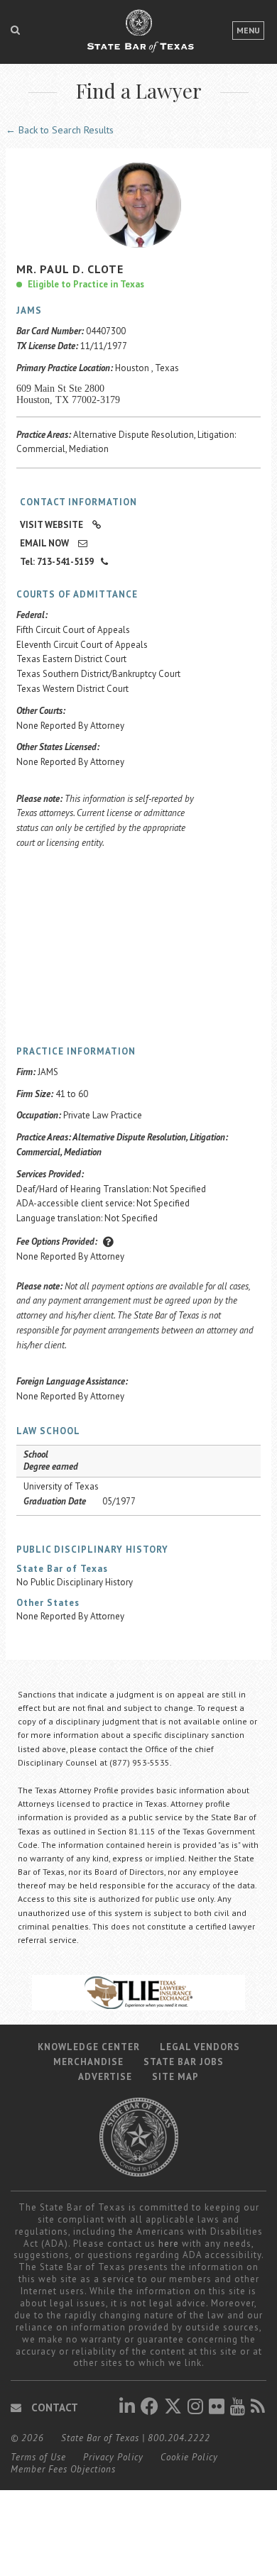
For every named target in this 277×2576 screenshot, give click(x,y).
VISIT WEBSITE (53, 525)
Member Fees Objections (63, 2469)
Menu (248, 30)
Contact (53, 2407)
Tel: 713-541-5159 (57, 562)
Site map (175, 2077)
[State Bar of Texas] (138, 38)
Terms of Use (38, 2457)
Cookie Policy (189, 2457)
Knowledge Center (89, 2047)
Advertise (105, 2077)
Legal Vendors (200, 2047)
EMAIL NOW (45, 543)
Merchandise (88, 2062)
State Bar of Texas (100, 2438)
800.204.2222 (179, 2438)
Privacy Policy (113, 2457)
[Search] (15, 30)
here (169, 2244)
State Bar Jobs (184, 2062)
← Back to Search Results (60, 130)
